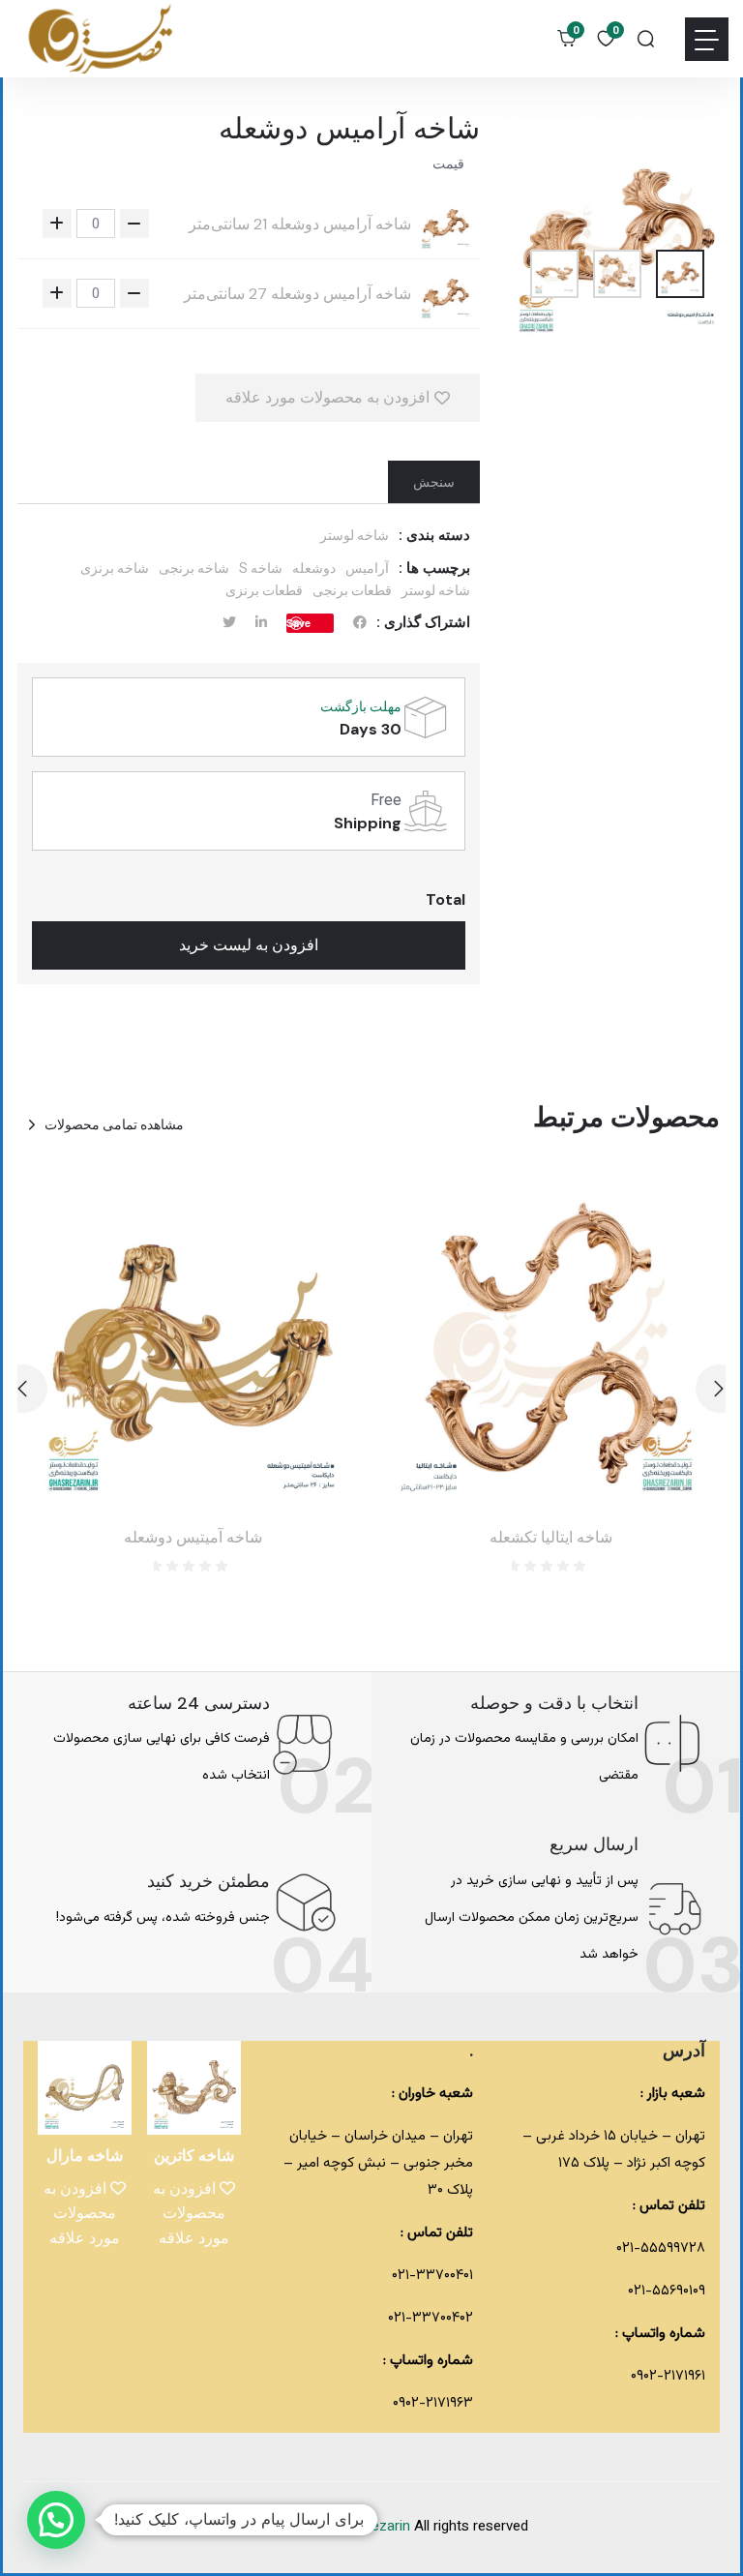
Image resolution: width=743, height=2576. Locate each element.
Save (298, 623)
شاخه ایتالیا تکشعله (551, 1537)
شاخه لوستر (355, 535)
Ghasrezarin (374, 2527)
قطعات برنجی (352, 590)
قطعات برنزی (264, 590)
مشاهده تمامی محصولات (114, 1124)
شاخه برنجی (194, 568)
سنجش (434, 482)
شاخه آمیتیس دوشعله (193, 1537)
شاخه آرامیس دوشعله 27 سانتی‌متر (297, 294)
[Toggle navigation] (707, 39)
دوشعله (314, 568)
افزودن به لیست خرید (249, 945)
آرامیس (367, 568)
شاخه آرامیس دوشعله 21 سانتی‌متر (300, 225)
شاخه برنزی (115, 568)
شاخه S (261, 568)
